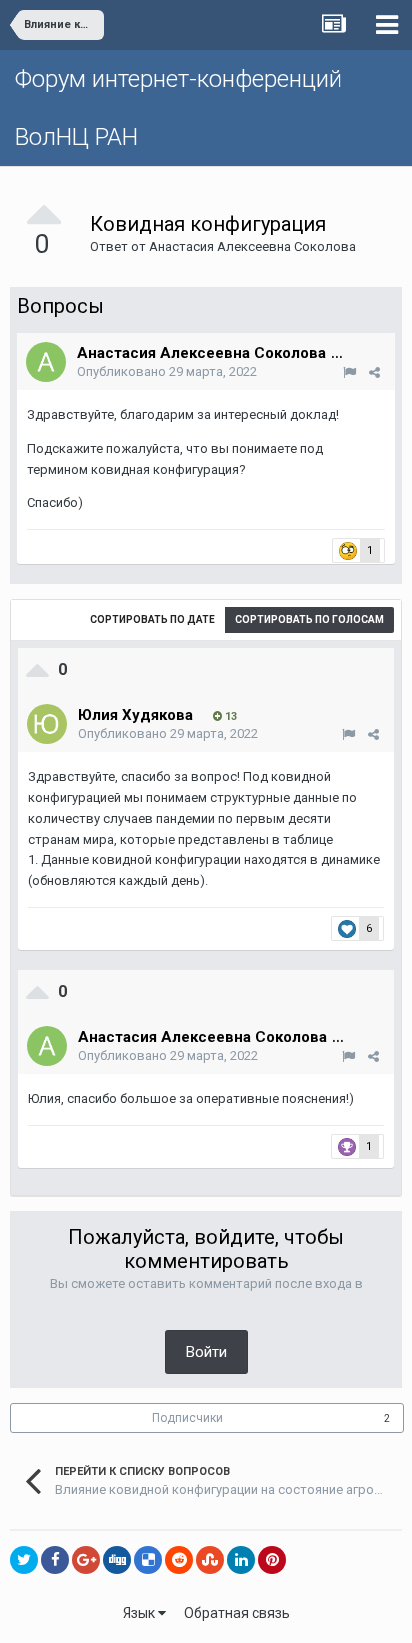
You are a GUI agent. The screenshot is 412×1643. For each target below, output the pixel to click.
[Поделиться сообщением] (374, 372)
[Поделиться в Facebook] (55, 1560)
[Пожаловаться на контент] (349, 372)
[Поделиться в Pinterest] (272, 1560)
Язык (140, 1613)
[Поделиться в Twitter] (24, 1560)
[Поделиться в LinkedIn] (241, 1560)
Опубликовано (167, 371)
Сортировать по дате (152, 619)
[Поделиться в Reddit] (179, 1560)
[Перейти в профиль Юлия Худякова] (47, 724)
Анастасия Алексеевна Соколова (252, 246)
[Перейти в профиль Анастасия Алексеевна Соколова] (46, 362)
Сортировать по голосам (309, 619)
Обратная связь (237, 1613)
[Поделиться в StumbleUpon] (210, 1560)
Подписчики (187, 1418)
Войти (206, 1352)
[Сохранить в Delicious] (148, 1560)
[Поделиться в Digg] (117, 1560)
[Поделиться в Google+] (86, 1560)
